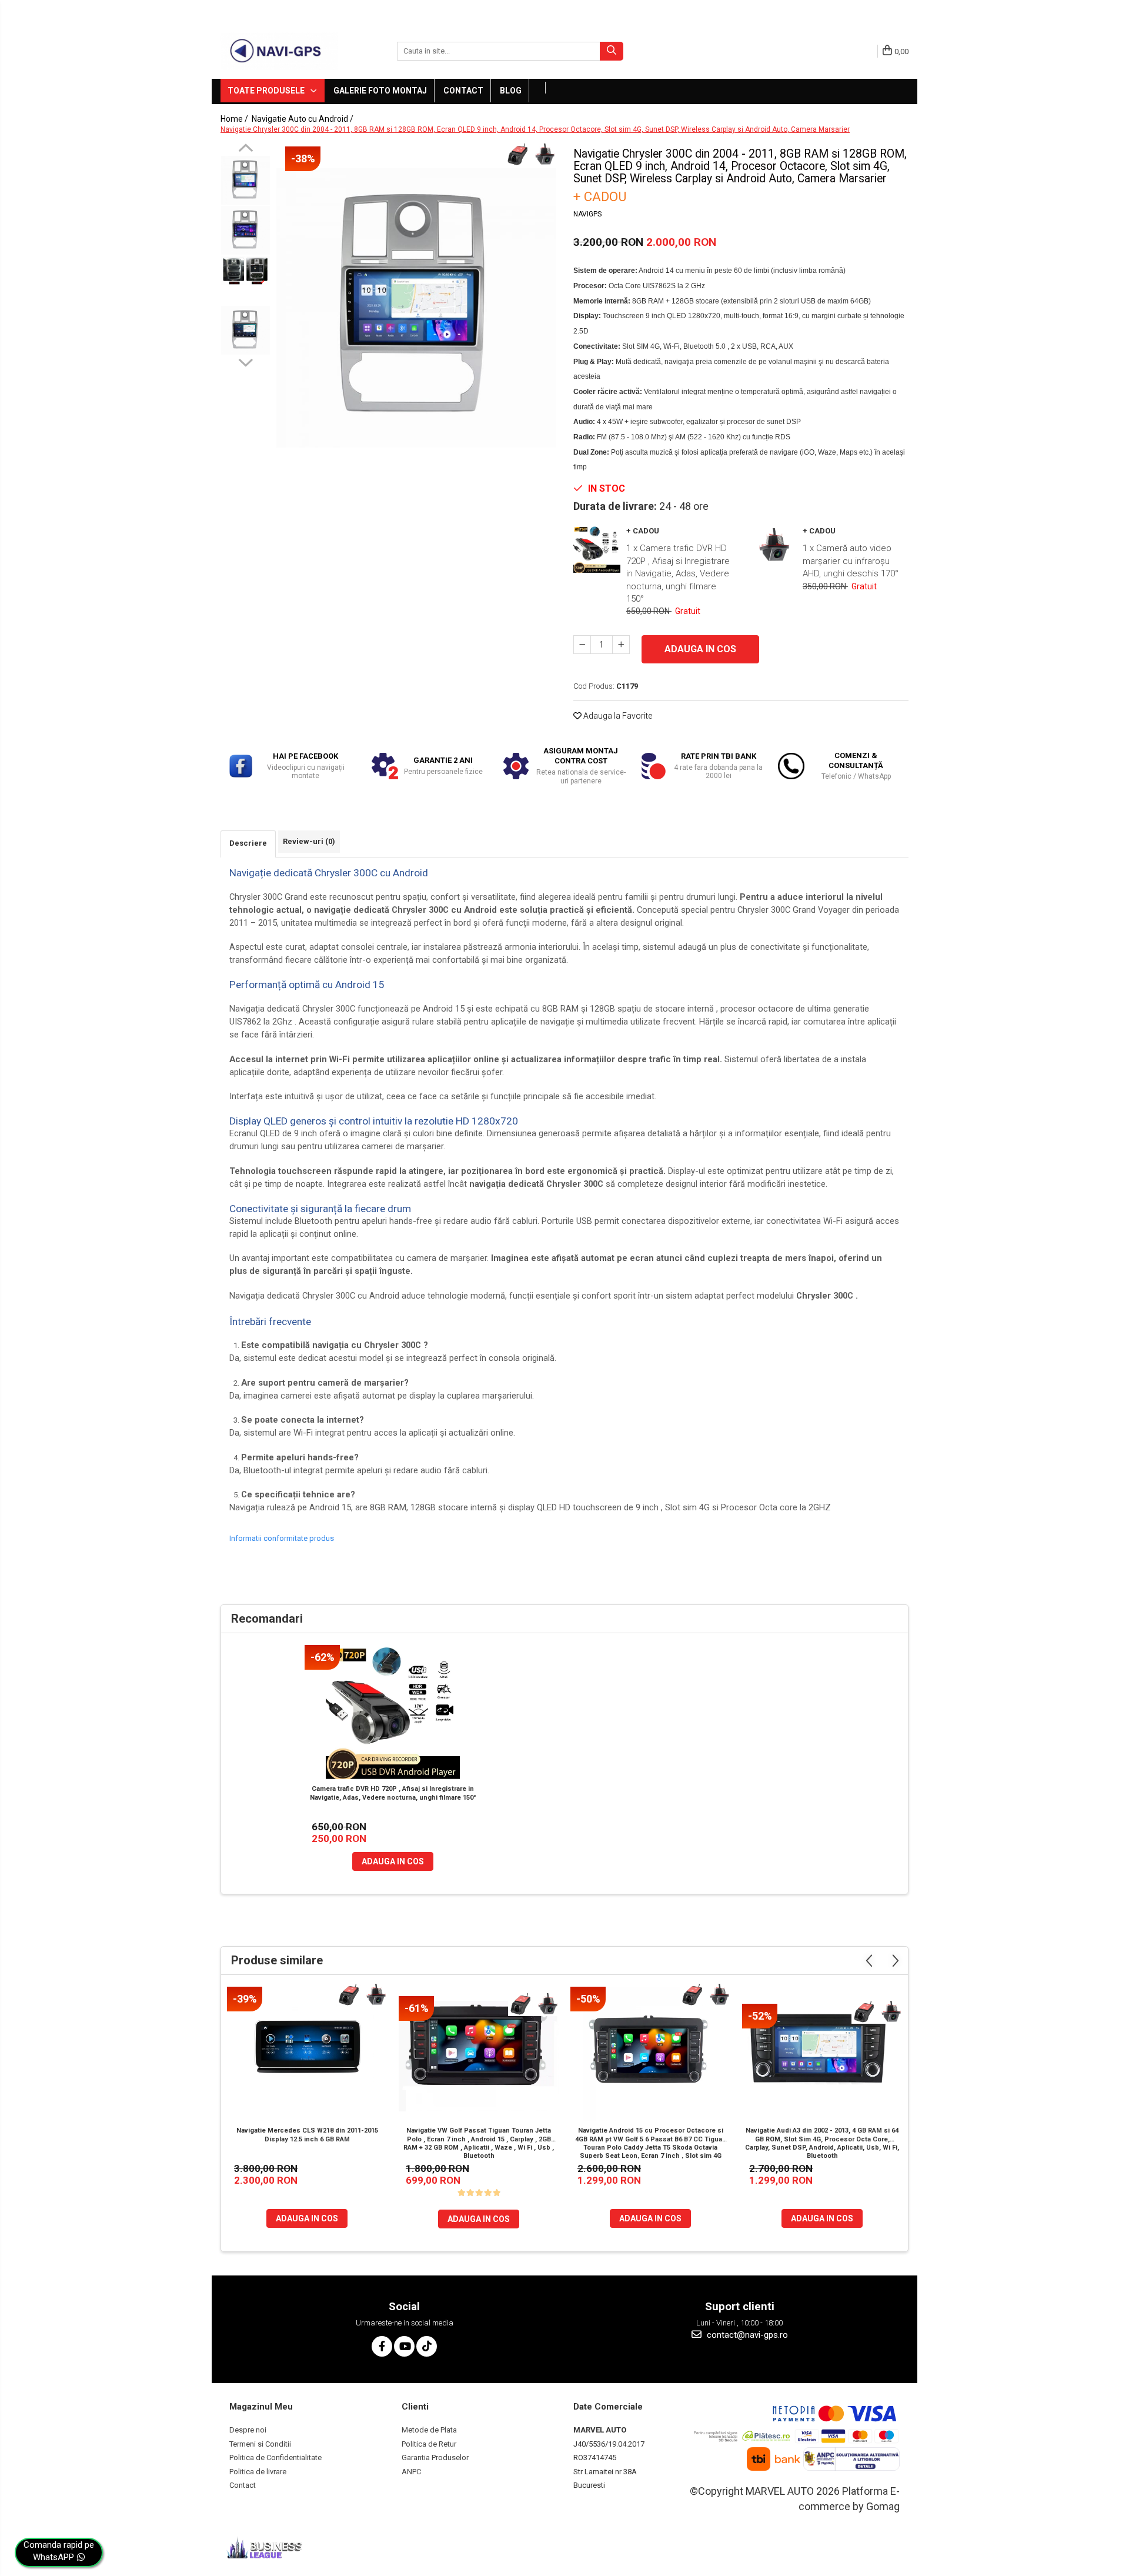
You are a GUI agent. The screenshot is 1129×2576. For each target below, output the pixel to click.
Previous (245, 149)
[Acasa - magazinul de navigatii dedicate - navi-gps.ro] (279, 51)
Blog (511, 91)
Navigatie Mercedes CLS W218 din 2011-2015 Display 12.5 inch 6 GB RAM (307, 2135)
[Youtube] (404, 2346)
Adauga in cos (700, 649)
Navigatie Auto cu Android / (303, 119)
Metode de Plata (429, 2430)
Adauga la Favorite (617, 716)
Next (245, 361)
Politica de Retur (429, 2444)
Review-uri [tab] (309, 841)
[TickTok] (427, 2346)
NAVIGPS (587, 214)
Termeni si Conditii (260, 2444)
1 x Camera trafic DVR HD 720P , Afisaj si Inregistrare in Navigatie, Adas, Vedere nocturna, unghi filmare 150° (678, 573)
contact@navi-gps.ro (746, 2335)
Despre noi (248, 2430)
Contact (463, 91)
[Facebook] (382, 2346)
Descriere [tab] (248, 843)
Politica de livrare (258, 2472)
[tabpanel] (416, 308)
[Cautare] (612, 51)
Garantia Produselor (435, 2457)
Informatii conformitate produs (282, 1538)
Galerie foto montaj (380, 91)
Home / (235, 119)
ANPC (411, 2472)
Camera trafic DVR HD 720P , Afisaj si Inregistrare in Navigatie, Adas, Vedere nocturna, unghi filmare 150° (393, 1793)
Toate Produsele (267, 91)
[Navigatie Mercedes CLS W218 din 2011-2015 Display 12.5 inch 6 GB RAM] (307, 2054)
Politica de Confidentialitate (275, 2457)
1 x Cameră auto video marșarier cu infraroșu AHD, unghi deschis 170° (851, 561)
